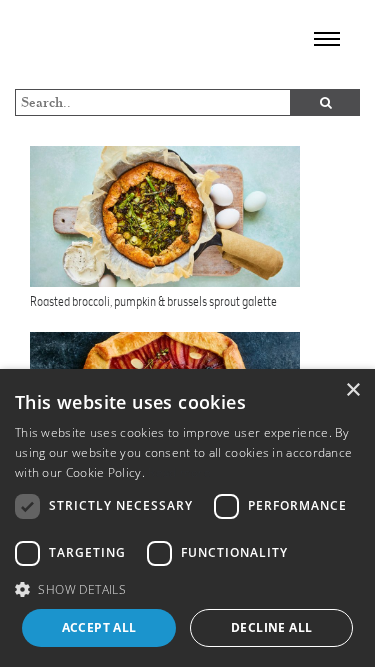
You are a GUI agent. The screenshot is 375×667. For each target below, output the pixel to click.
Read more (179, 472)
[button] (187, 589)
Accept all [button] (99, 627)
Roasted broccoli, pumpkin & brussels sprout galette (153, 301)
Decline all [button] (271, 627)
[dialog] (187, 518)
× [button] (352, 390)
